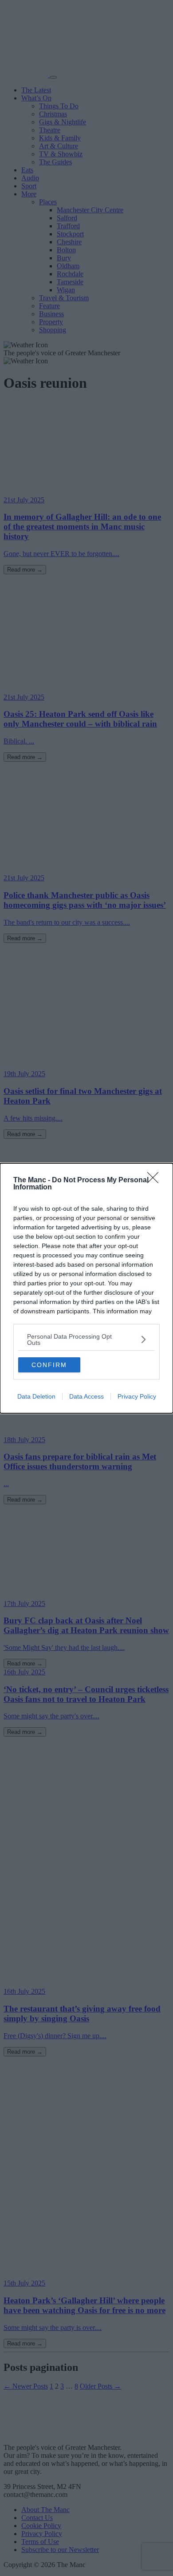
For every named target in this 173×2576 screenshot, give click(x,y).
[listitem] (86, 1340)
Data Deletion (36, 1396)
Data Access (86, 1396)
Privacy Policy (137, 1396)
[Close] (156, 1181)
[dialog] (86, 1288)
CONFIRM (49, 1365)
